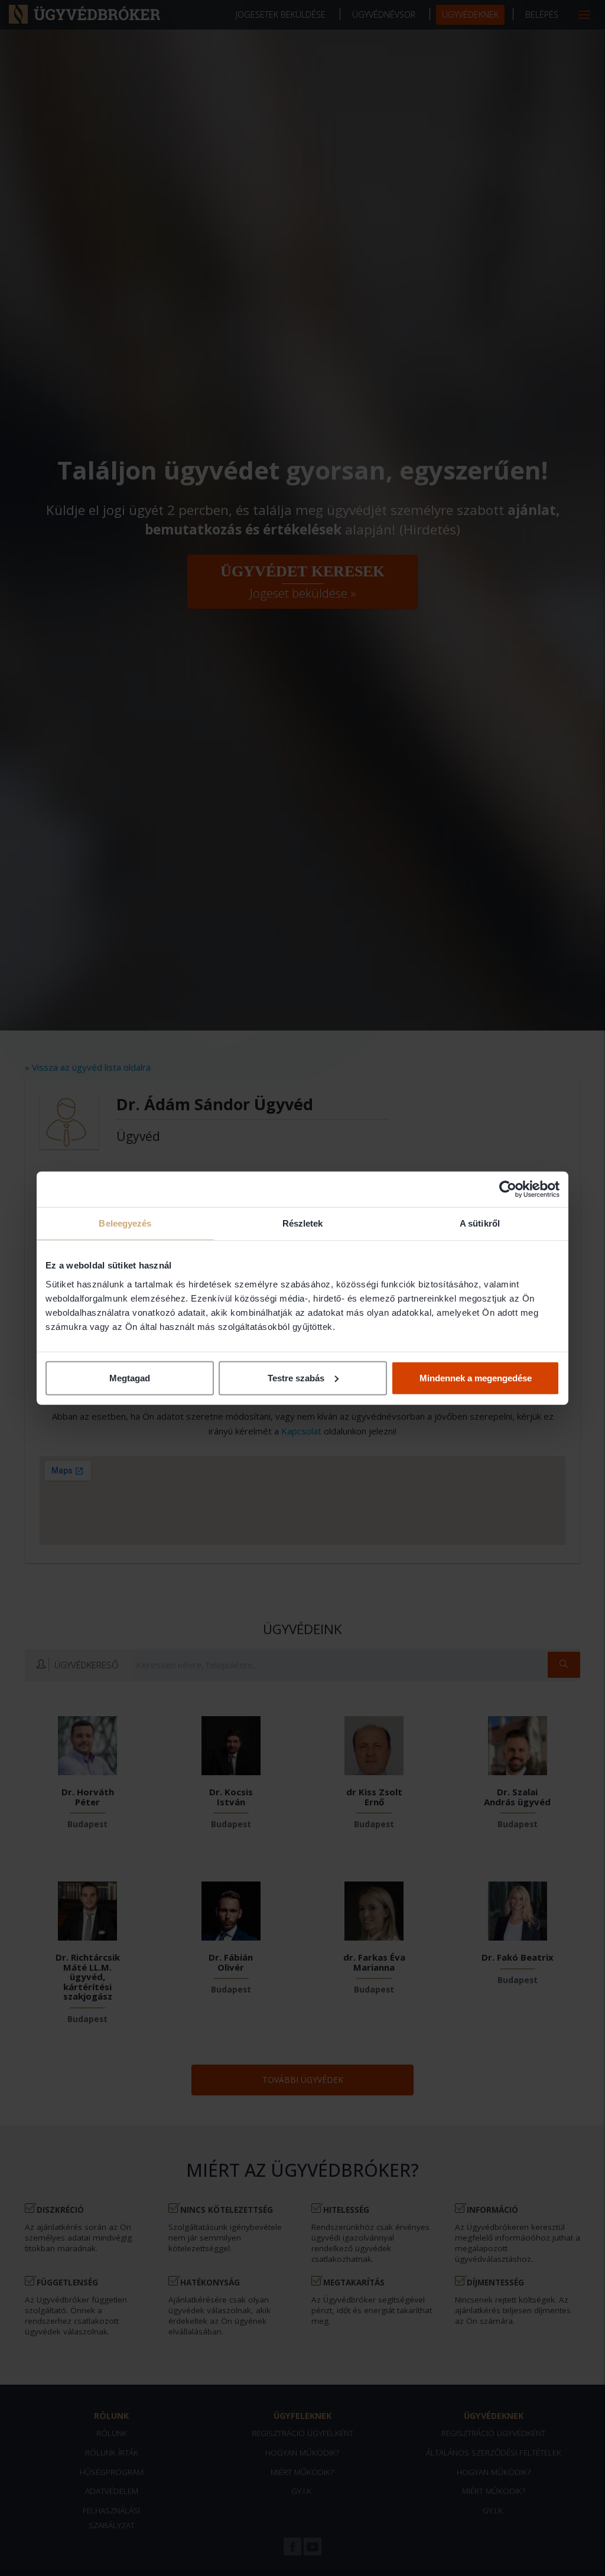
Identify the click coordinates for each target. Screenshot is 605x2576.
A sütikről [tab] (480, 1223)
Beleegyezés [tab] (125, 1223)
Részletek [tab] (303, 1223)
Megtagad (130, 1377)
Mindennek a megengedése (476, 1377)
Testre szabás (296, 1377)
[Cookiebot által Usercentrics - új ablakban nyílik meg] (508, 1189)
